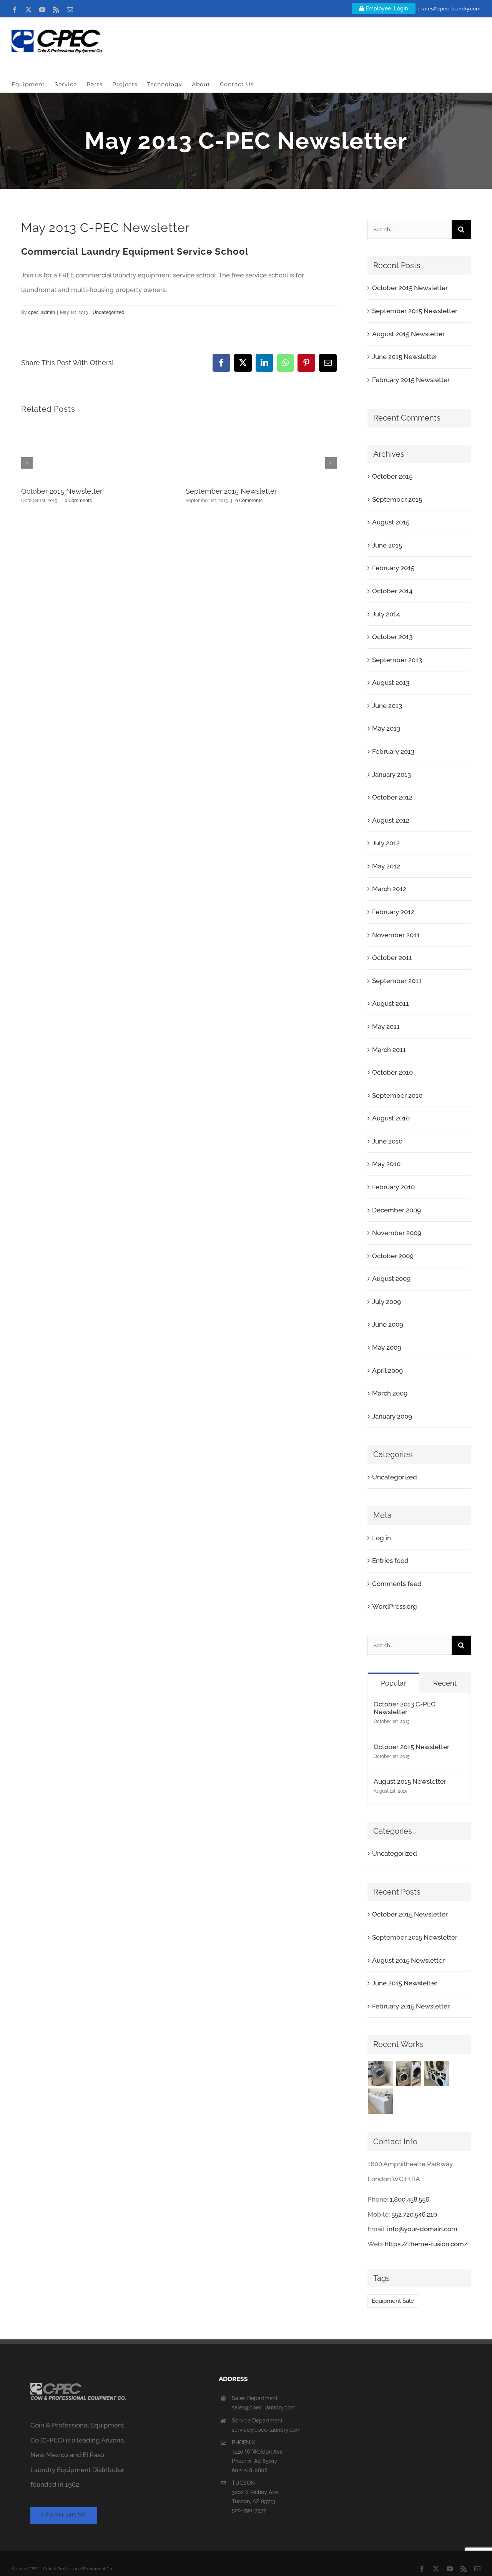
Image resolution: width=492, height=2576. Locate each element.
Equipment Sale (393, 2301)
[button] (27, 463)
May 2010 (386, 1164)
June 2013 (387, 706)
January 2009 (392, 1416)
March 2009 (390, 1393)
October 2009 (393, 1256)
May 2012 (386, 866)
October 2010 (392, 1072)
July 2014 (386, 614)
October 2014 (392, 591)
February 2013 (393, 751)
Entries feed (390, 1561)
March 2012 (389, 889)
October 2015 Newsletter (62, 491)
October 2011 (392, 958)
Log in (381, 1538)
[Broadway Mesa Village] (381, 2073)
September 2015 (397, 499)
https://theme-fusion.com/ (426, 2244)
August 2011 (391, 1003)
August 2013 (391, 683)
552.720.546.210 (414, 2214)
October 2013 (392, 637)
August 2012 (391, 820)
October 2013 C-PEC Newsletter (405, 1708)
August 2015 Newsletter (408, 334)
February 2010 (393, 1187)
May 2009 (387, 1347)
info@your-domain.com (422, 2229)
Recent (445, 1683)
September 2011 (397, 981)
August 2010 (391, 1118)
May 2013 (386, 728)
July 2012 (386, 843)
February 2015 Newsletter (411, 380)
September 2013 (397, 660)
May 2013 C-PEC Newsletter (106, 228)
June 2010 (387, 1141)
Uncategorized (109, 312)
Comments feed (397, 1584)
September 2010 (397, 1095)
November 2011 (396, 935)
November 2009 (397, 1233)
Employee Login (386, 8)
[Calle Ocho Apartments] (381, 2101)
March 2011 (389, 1050)
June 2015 (387, 545)
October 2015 (392, 476)
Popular (393, 1683)
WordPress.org (395, 1606)
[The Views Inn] (409, 2073)
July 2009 (386, 1302)
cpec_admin (42, 312)
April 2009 (387, 1371)
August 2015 (391, 522)
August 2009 (391, 1279)
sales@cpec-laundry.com (451, 9)
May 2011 (386, 1027)
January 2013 (391, 775)
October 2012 (392, 797)
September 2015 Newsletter (231, 491)
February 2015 (393, 568)
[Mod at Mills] (437, 2073)
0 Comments (78, 501)
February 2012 (393, 912)
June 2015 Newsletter (405, 357)
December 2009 (396, 1210)
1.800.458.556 (410, 2199)
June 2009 (388, 1324)
